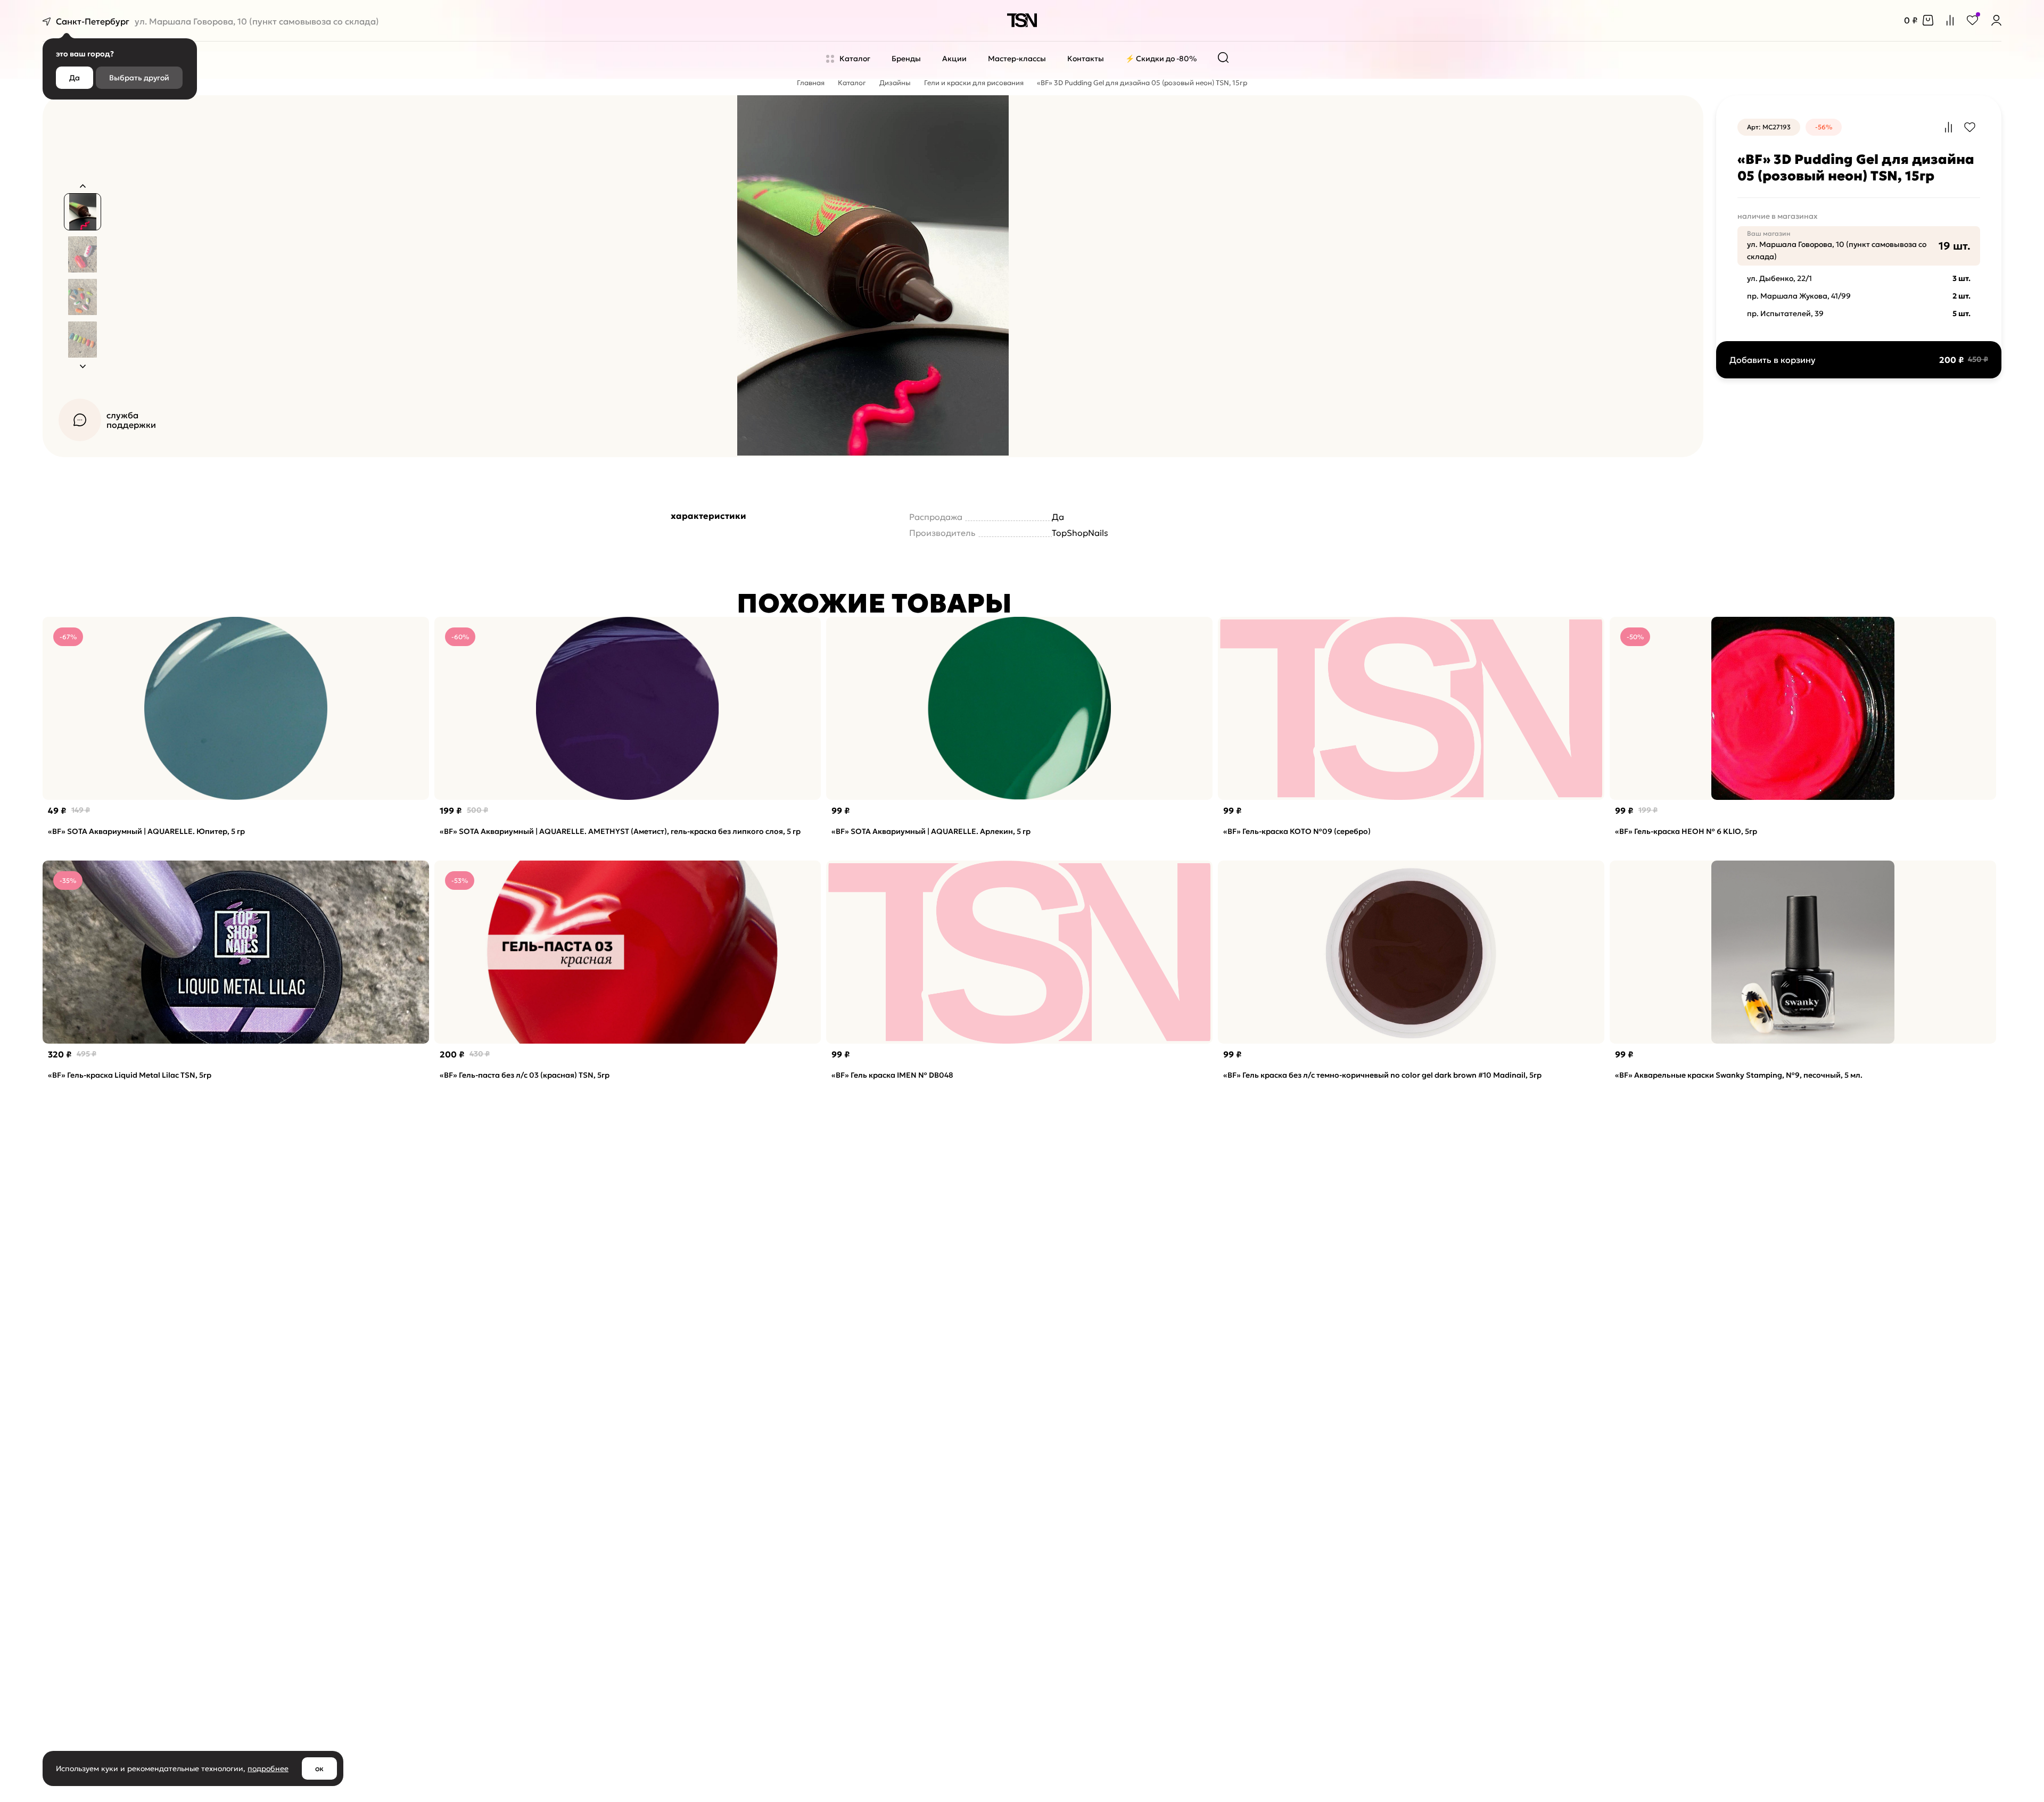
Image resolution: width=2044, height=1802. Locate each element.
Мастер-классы (1017, 59)
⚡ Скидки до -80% (1161, 59)
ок (319, 1768)
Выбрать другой (139, 78)
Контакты (1086, 59)
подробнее (268, 1768)
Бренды (906, 59)
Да (75, 78)
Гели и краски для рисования (974, 83)
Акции (954, 59)
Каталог (855, 59)
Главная (811, 83)
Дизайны (895, 83)
